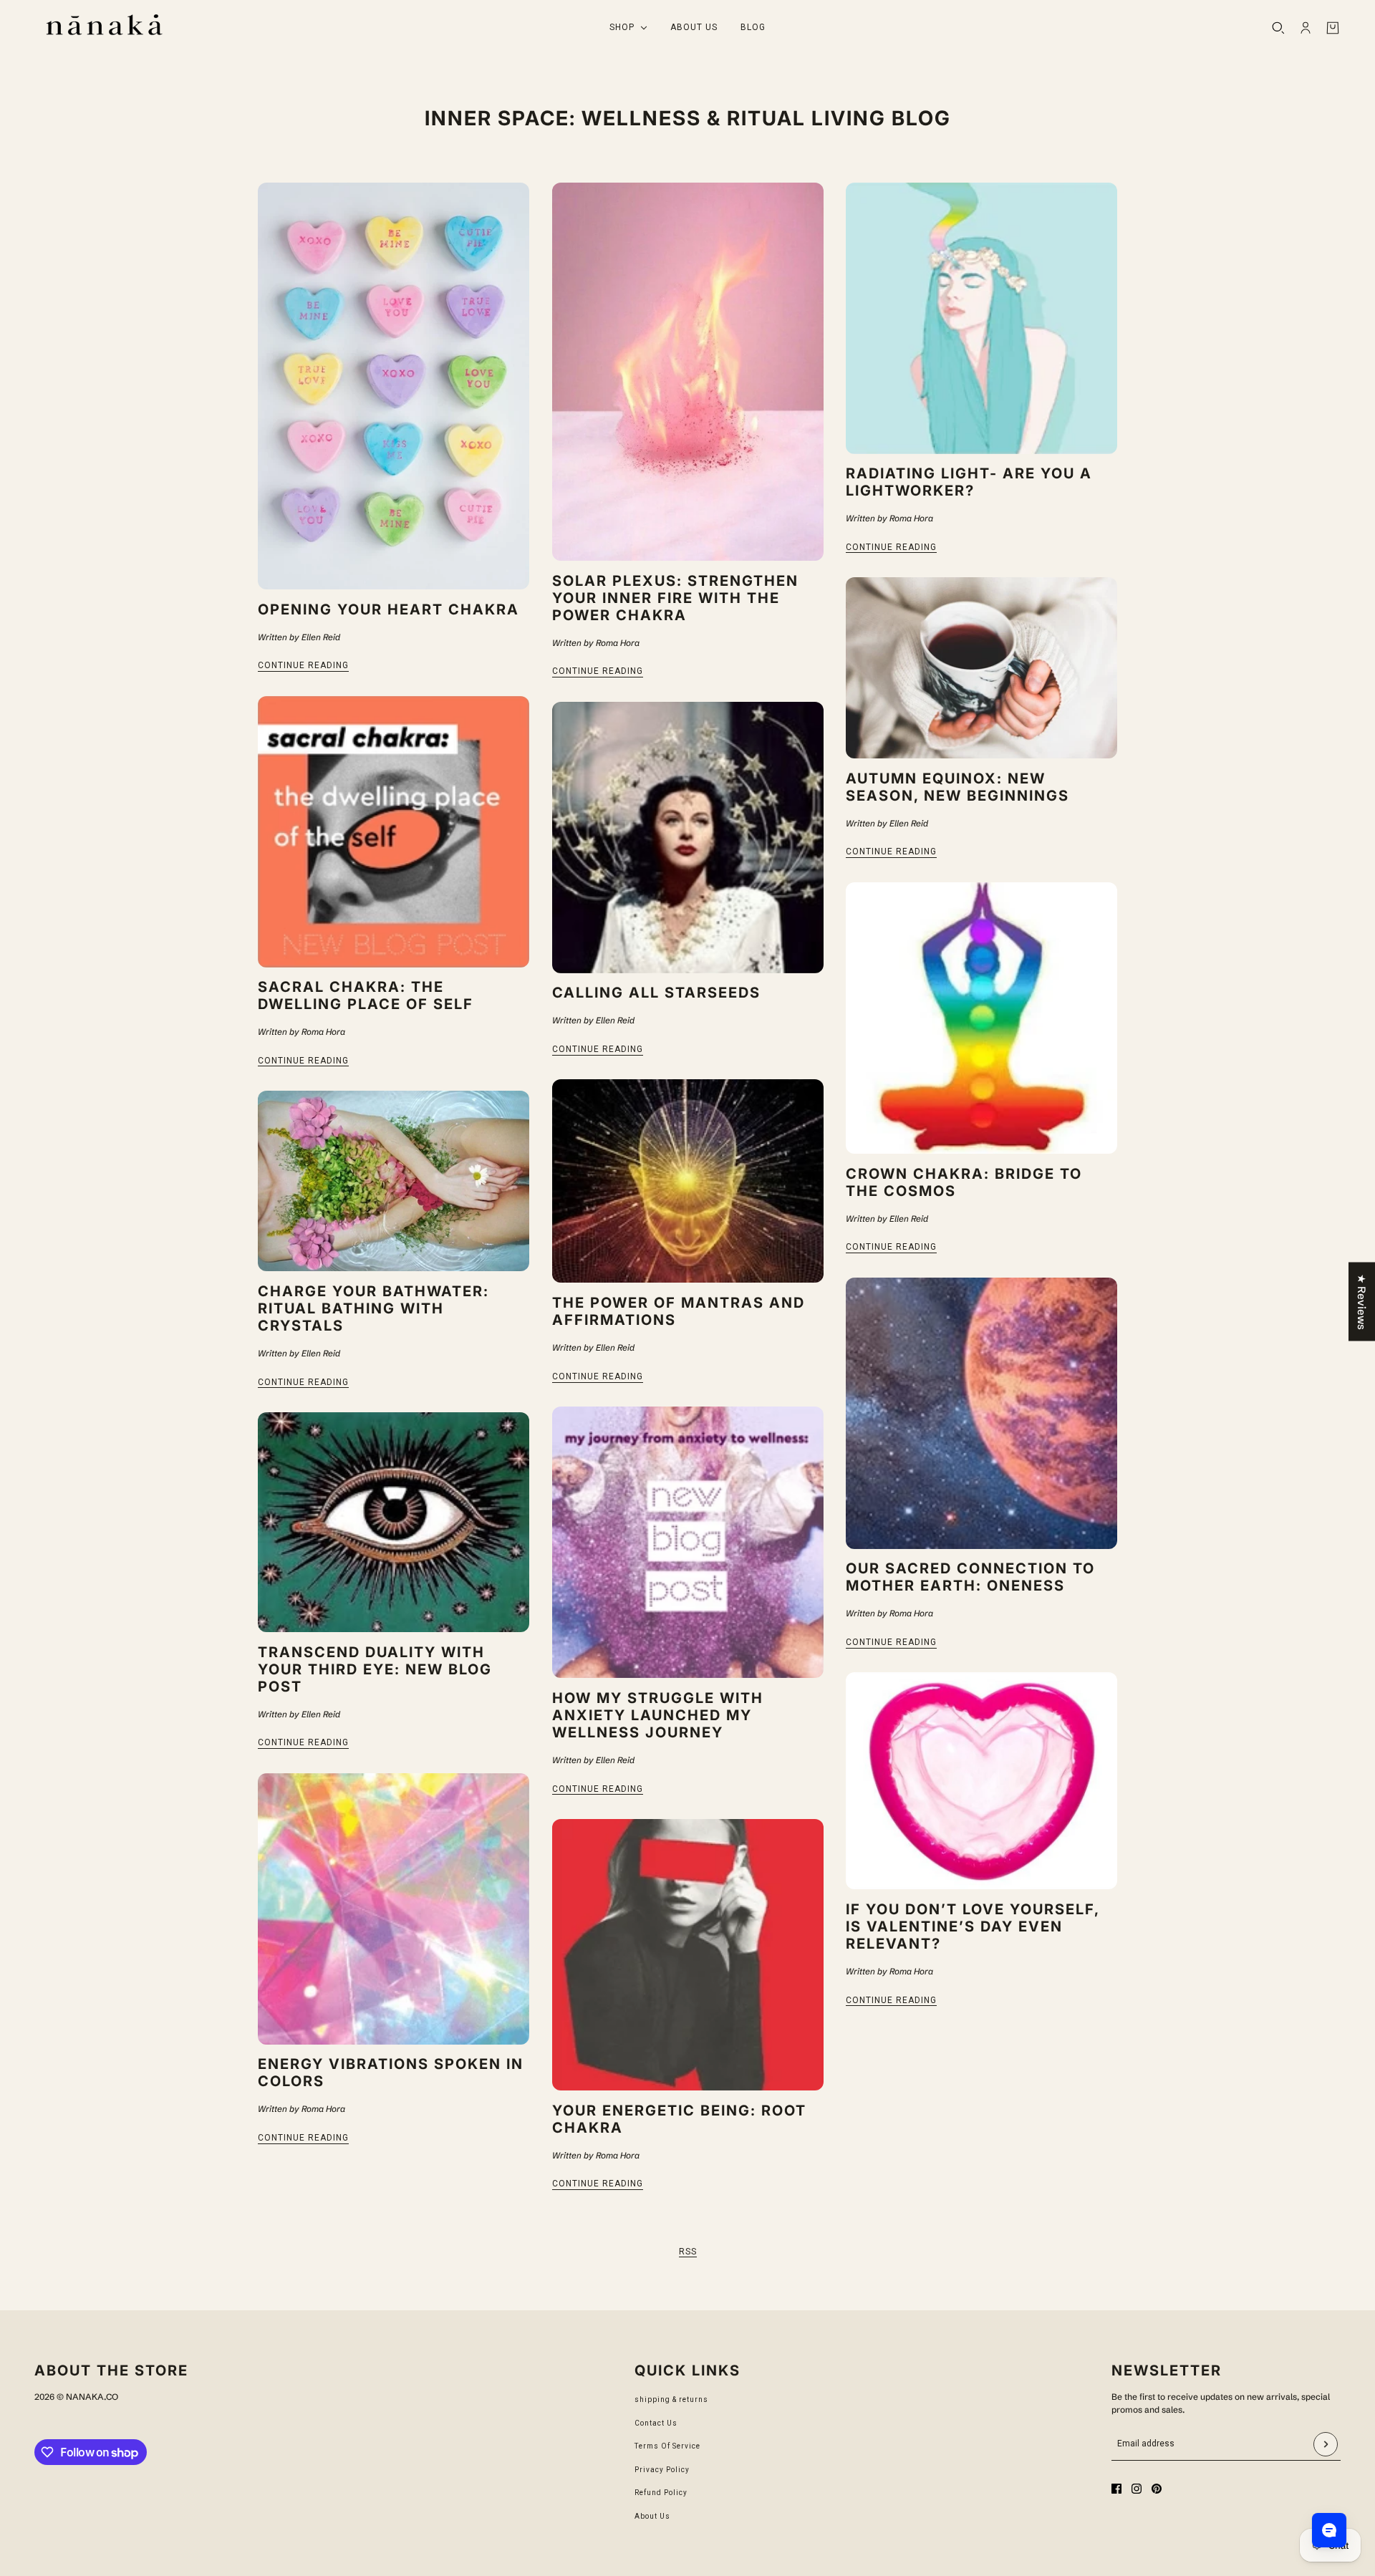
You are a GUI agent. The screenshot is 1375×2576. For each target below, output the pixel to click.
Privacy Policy (662, 2470)
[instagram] (1137, 2489)
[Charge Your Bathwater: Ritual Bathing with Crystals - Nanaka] (394, 1181)
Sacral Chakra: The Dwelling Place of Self (366, 995)
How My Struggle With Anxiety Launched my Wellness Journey (658, 1715)
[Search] (1278, 28)
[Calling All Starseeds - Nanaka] (688, 838)
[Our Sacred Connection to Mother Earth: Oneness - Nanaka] (981, 1413)
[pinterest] (1157, 2489)
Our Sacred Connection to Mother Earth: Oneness (970, 1577)
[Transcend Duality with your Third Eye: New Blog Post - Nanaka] (394, 1522)
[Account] (1306, 28)
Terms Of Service (667, 2446)
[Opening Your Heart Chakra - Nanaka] (394, 386)
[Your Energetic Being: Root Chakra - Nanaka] (688, 1955)
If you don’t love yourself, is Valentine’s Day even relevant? (973, 1926)
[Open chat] (1329, 2530)
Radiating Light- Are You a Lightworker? (969, 482)
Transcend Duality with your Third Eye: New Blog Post (375, 1669)
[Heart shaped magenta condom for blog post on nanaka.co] (981, 1781)
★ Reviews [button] (1362, 1301)
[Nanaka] (104, 28)
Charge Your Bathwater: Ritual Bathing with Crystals (373, 1308)
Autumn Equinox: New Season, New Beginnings (957, 787)
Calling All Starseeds (656, 993)
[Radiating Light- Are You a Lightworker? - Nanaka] (981, 318)
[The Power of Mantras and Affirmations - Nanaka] (688, 1181)
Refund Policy (661, 2493)
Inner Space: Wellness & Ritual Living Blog (688, 118)
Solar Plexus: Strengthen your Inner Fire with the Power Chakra (675, 598)
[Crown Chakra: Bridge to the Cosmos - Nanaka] (981, 1018)
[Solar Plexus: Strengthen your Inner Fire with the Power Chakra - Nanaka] (688, 372)
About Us (652, 2516)
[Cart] (1333, 28)
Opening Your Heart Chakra (389, 609)
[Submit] (1326, 2444)
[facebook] (1116, 2489)
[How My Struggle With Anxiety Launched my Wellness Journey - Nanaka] (688, 1542)
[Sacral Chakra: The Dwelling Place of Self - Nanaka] (394, 832)
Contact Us (656, 2423)
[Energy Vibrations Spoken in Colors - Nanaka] (394, 1909)
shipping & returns (671, 2399)
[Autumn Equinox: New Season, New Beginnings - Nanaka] (981, 668)
